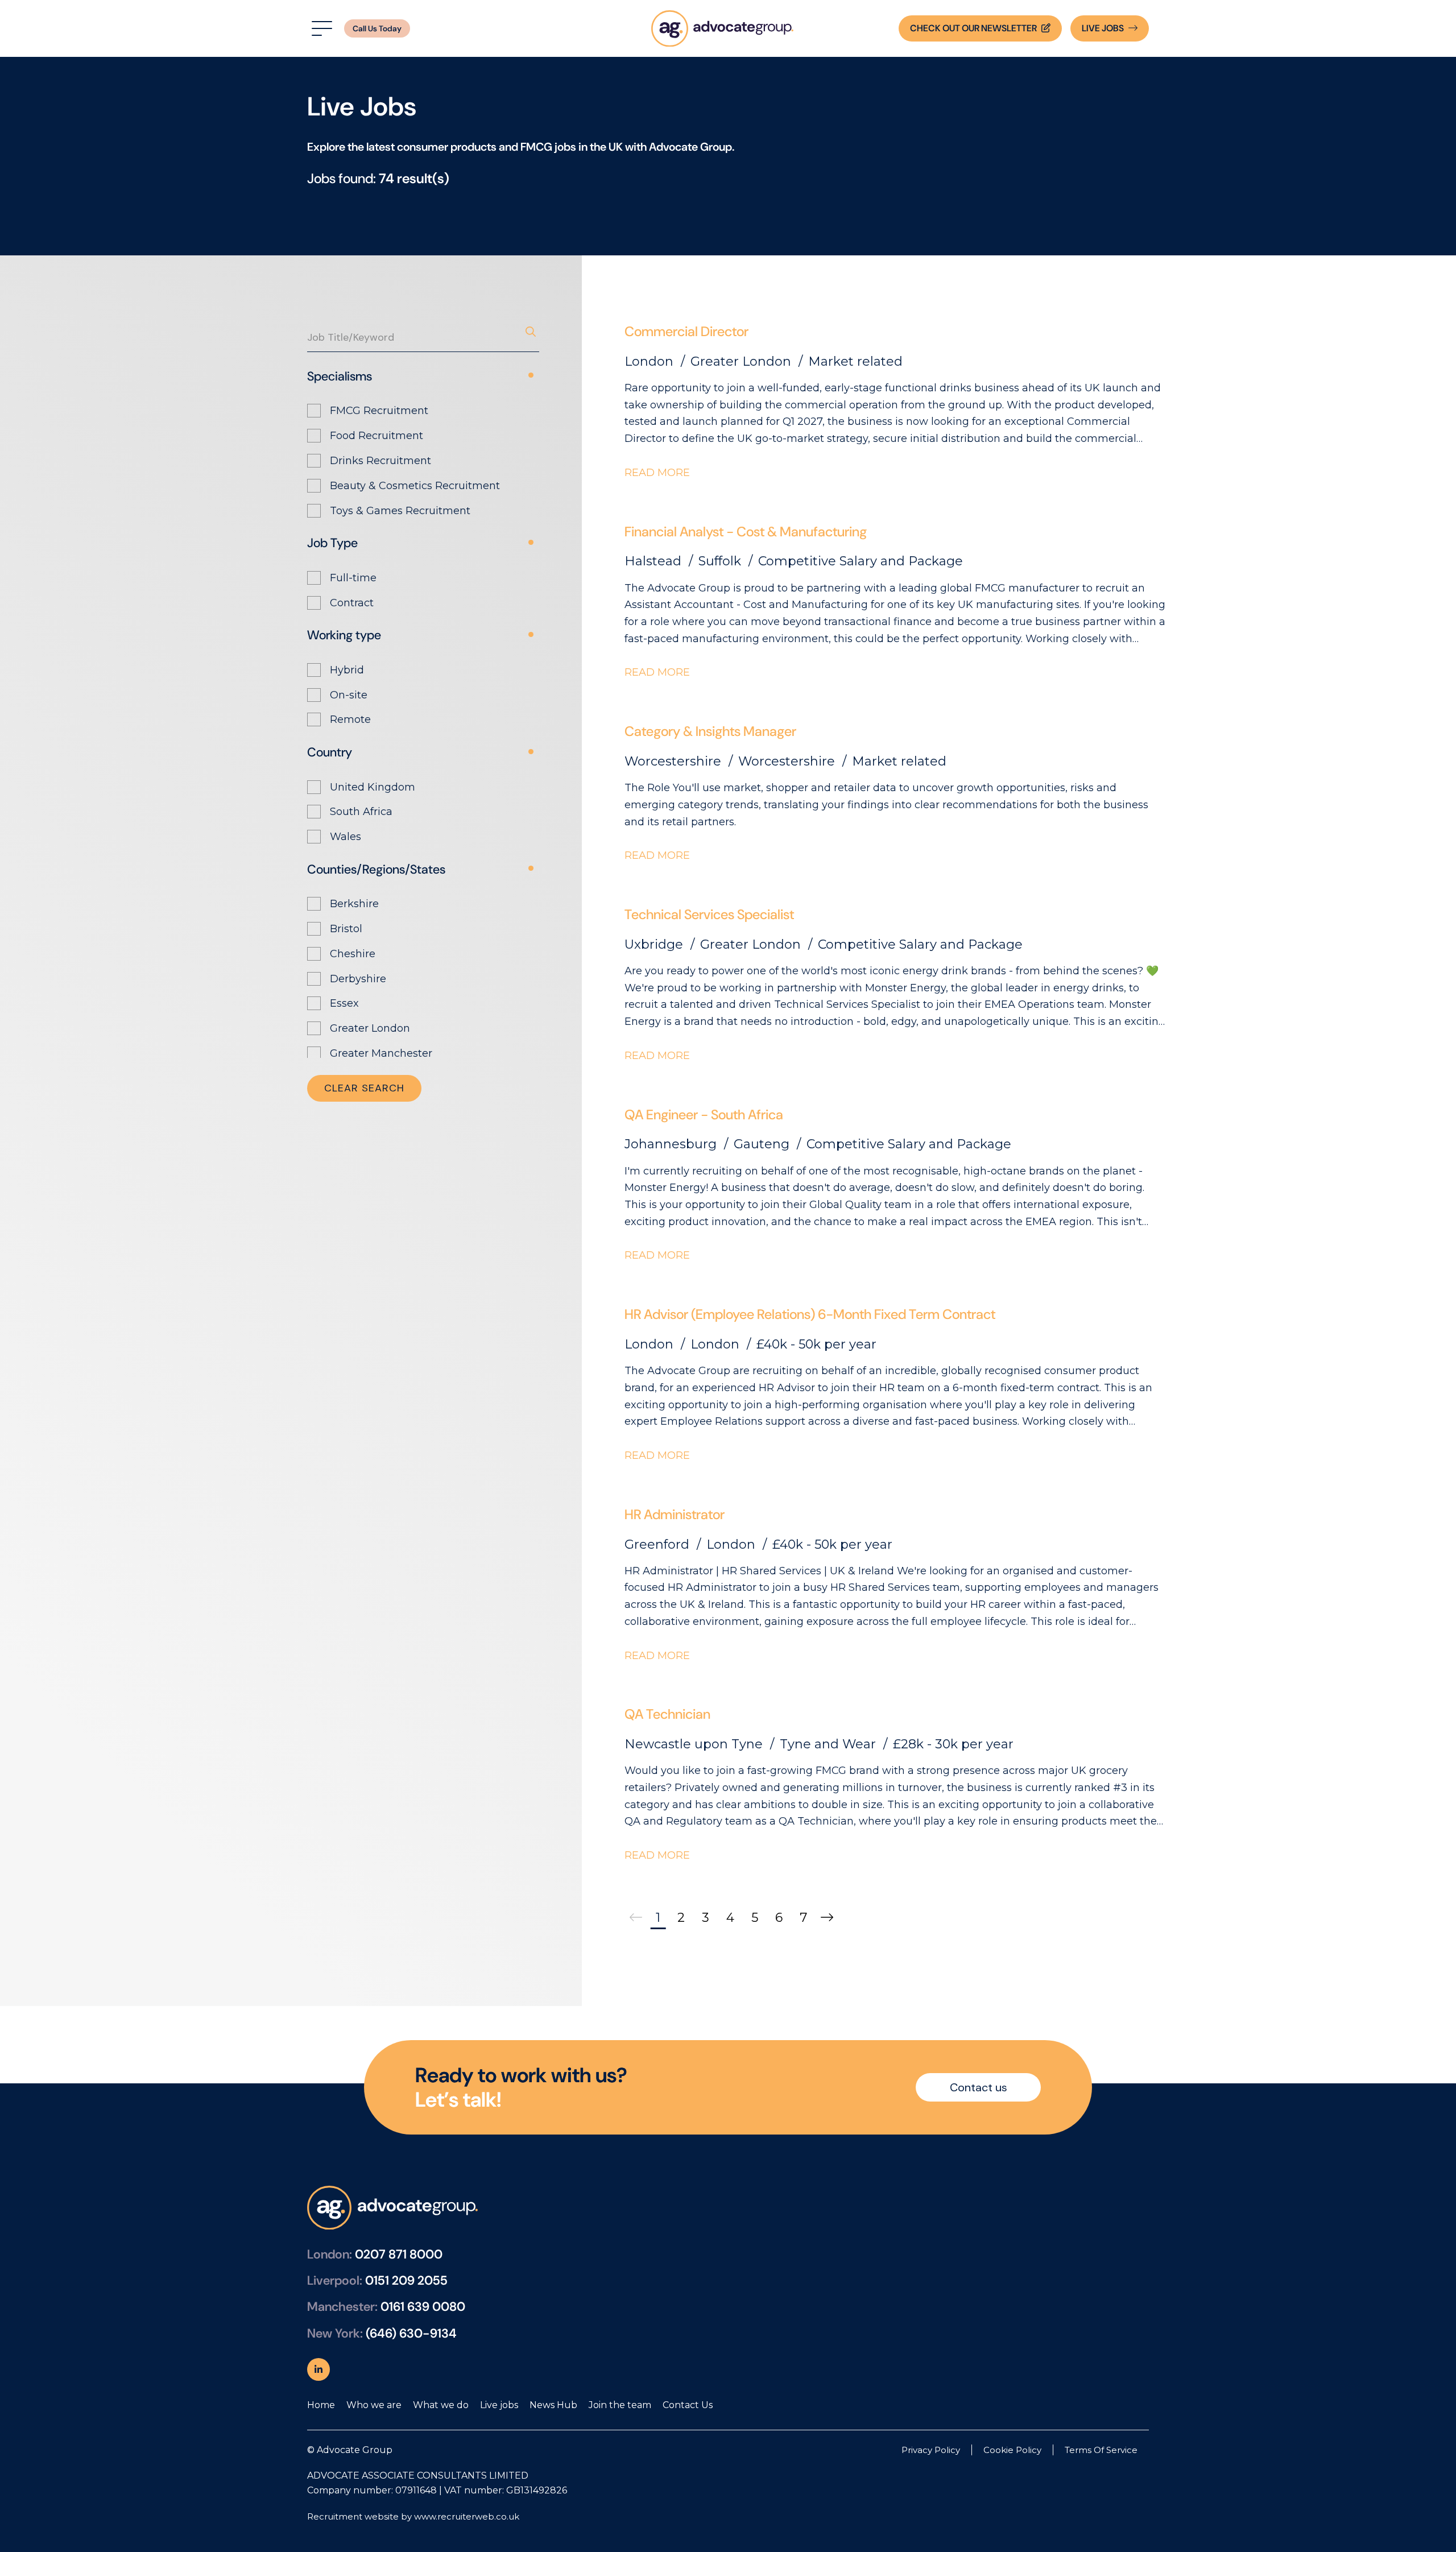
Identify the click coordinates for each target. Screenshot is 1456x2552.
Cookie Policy (1012, 2450)
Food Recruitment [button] (377, 436)
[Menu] (320, 29)
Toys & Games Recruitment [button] (400, 511)
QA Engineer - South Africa (704, 1114)
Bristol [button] (346, 929)
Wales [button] (346, 837)
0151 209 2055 (406, 2280)
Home (321, 2405)
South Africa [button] (361, 812)
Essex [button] (344, 1003)
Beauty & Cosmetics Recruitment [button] (415, 486)
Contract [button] (352, 603)
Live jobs (499, 2405)
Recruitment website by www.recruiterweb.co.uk (413, 2516)
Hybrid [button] (347, 670)
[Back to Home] (722, 28)
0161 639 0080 (423, 2307)
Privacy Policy (931, 2450)
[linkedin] (318, 2369)
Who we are (374, 2405)
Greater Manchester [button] (381, 1053)
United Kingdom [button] (373, 787)
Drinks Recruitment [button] (380, 461)
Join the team (620, 2405)
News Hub (553, 2405)
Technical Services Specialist (709, 914)
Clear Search (364, 1088)
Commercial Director (686, 331)
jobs (1103, 28)
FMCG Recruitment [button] (379, 411)
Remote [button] (350, 719)
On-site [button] (349, 695)
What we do (441, 2405)
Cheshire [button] (353, 954)
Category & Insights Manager (710, 731)
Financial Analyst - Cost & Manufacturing (746, 532)
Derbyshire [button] (358, 979)
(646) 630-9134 (411, 2333)
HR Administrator (675, 1514)
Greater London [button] (370, 1028)
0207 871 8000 (399, 2254)
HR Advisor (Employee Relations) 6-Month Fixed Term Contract (810, 1314)
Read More (657, 473)
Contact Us (688, 2405)
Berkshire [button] (354, 904)
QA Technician (667, 1714)
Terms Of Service (1101, 2450)
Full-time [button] (353, 578)
